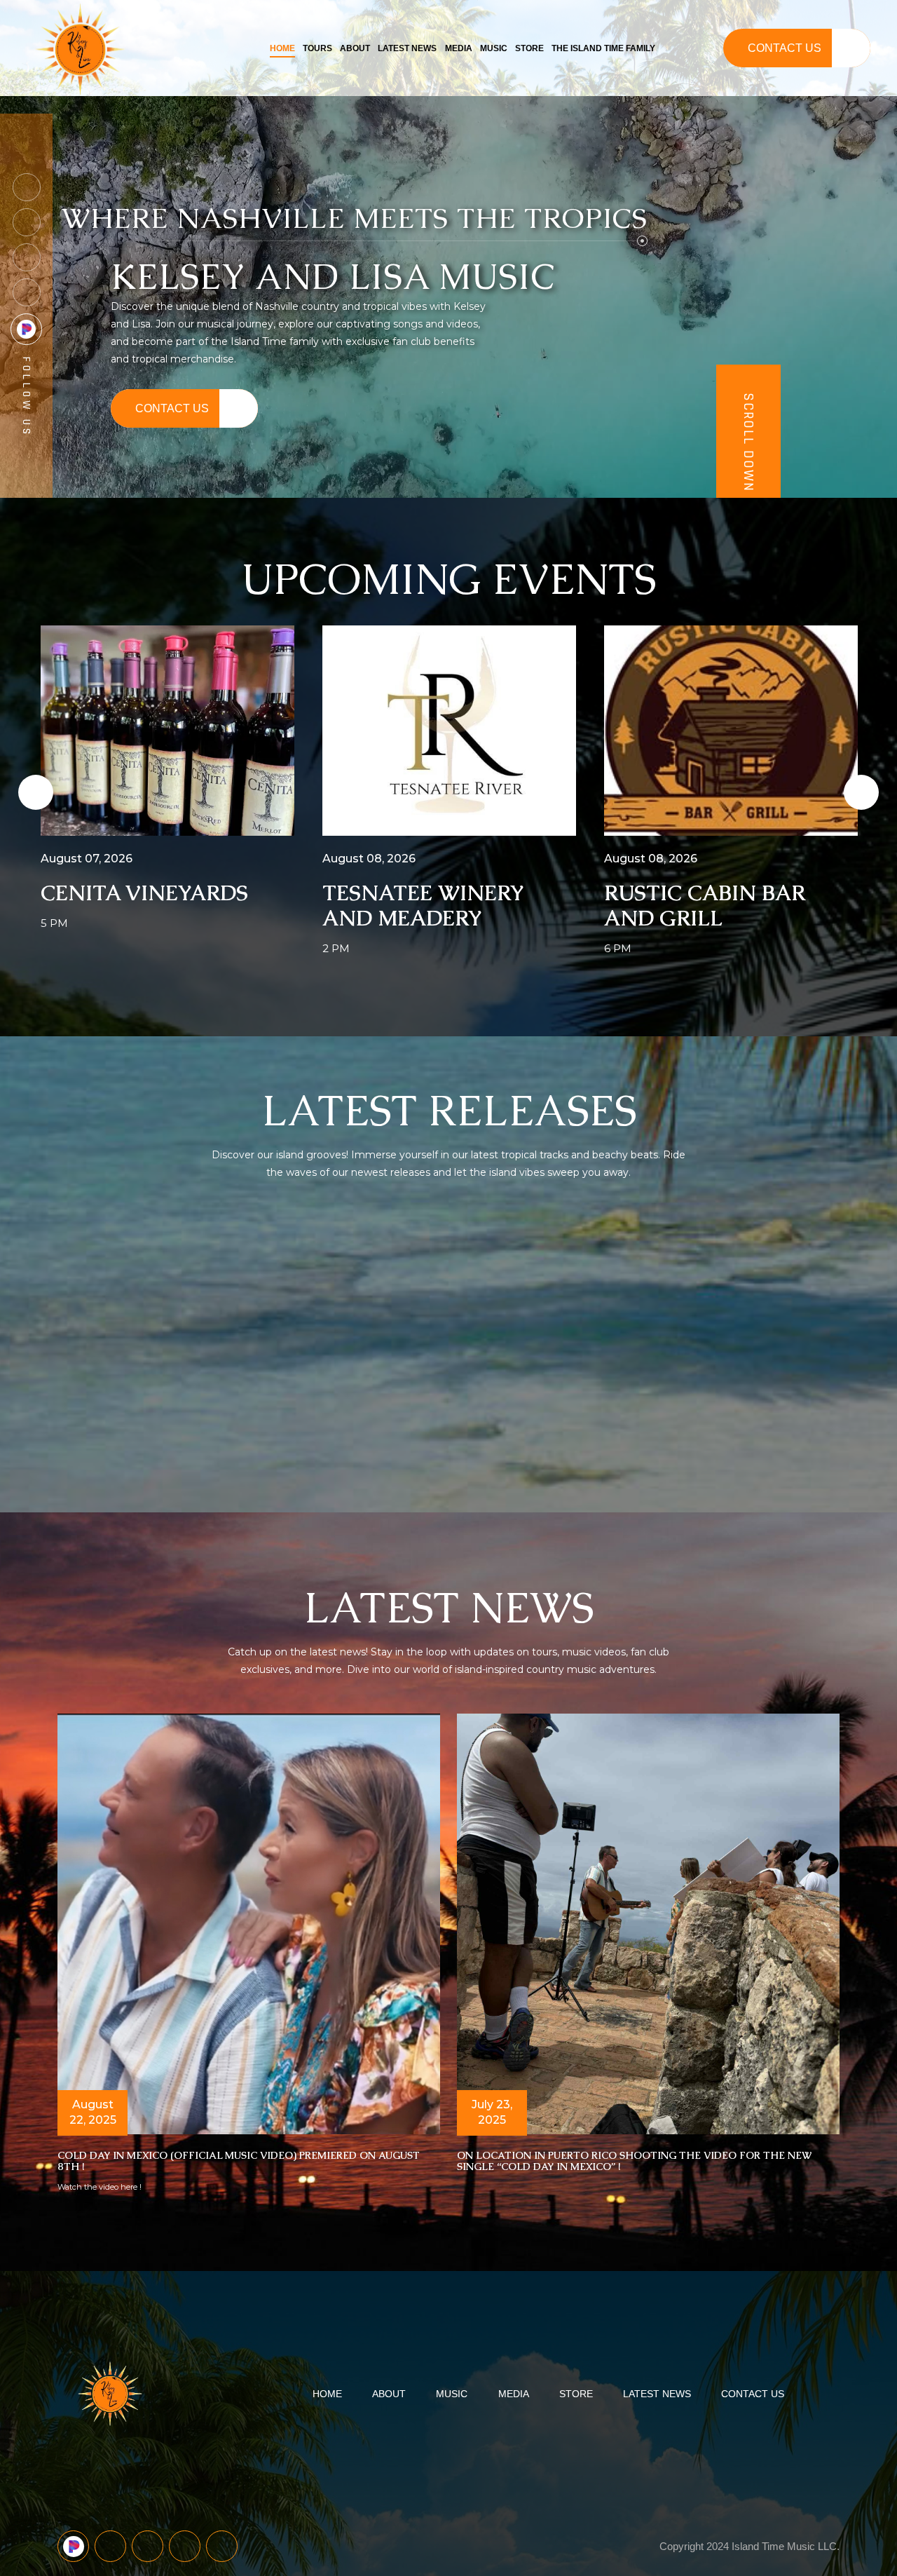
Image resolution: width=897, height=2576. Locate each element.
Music (494, 48)
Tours (317, 48)
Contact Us (785, 48)
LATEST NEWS (657, 2394)
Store (529, 48)
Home (282, 48)
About (355, 48)
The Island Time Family (603, 48)
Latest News (407, 48)
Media (459, 48)
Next (851, 792)
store (576, 2394)
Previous (25, 792)
